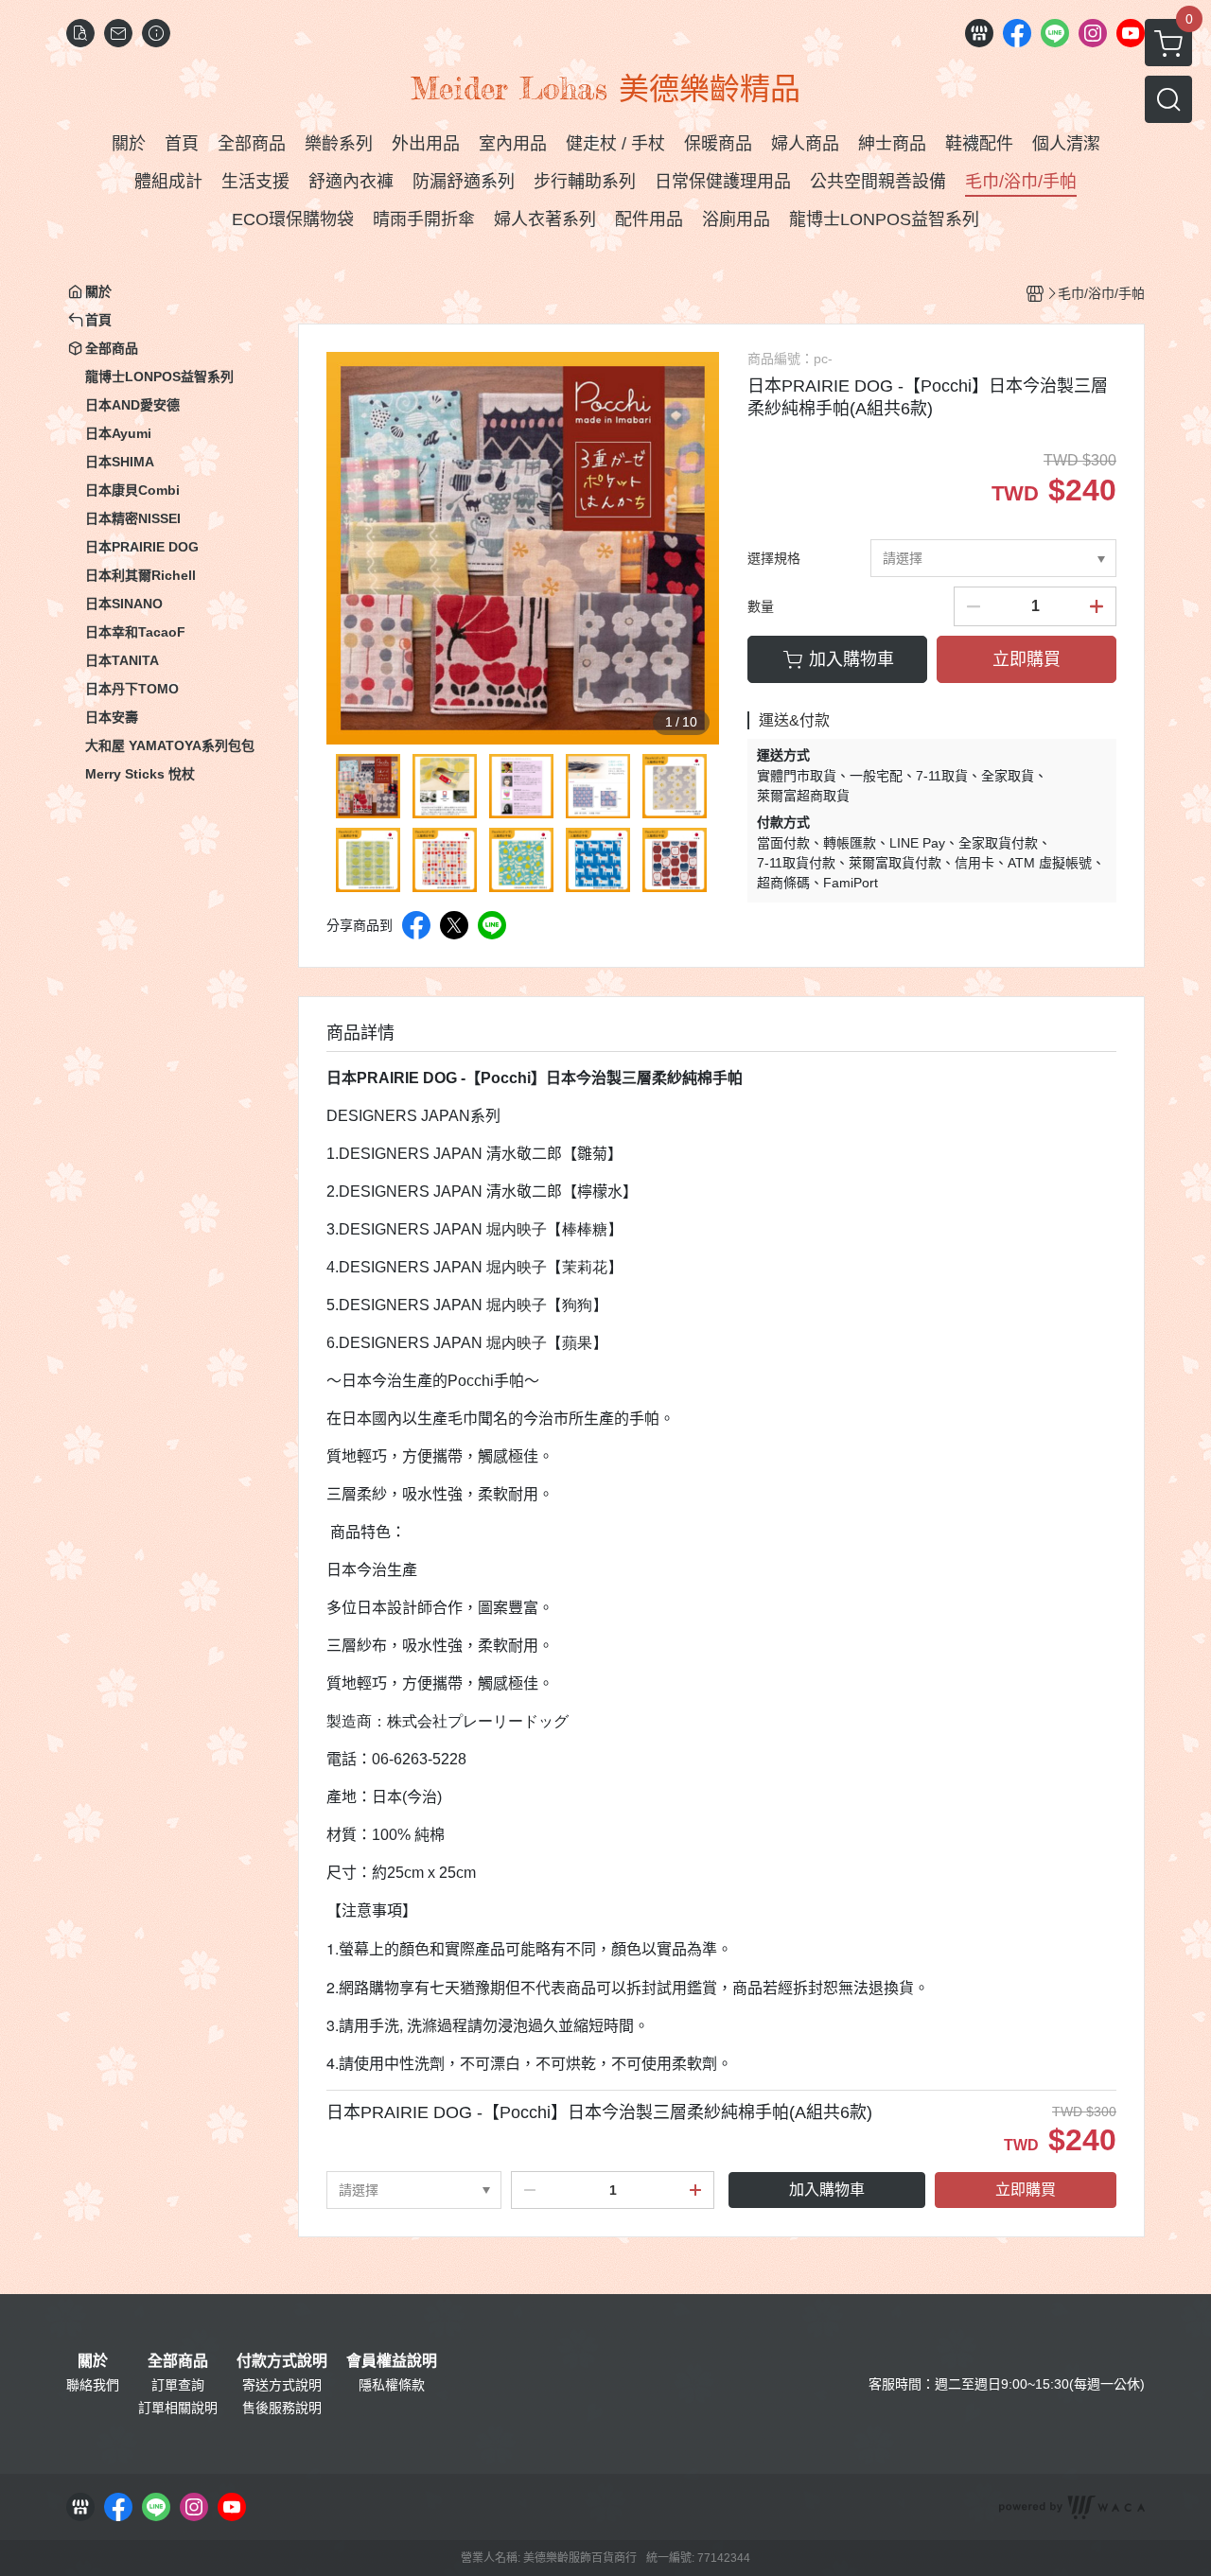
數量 (761, 606)
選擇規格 (774, 558)
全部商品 (178, 2361)
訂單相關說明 (178, 2408)
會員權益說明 (392, 2361)
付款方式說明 (282, 2361)
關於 (93, 2361)
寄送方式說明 (282, 2385)
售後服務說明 (282, 2408)
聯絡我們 (93, 2385)
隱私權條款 (392, 2385)
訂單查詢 (178, 2385)
